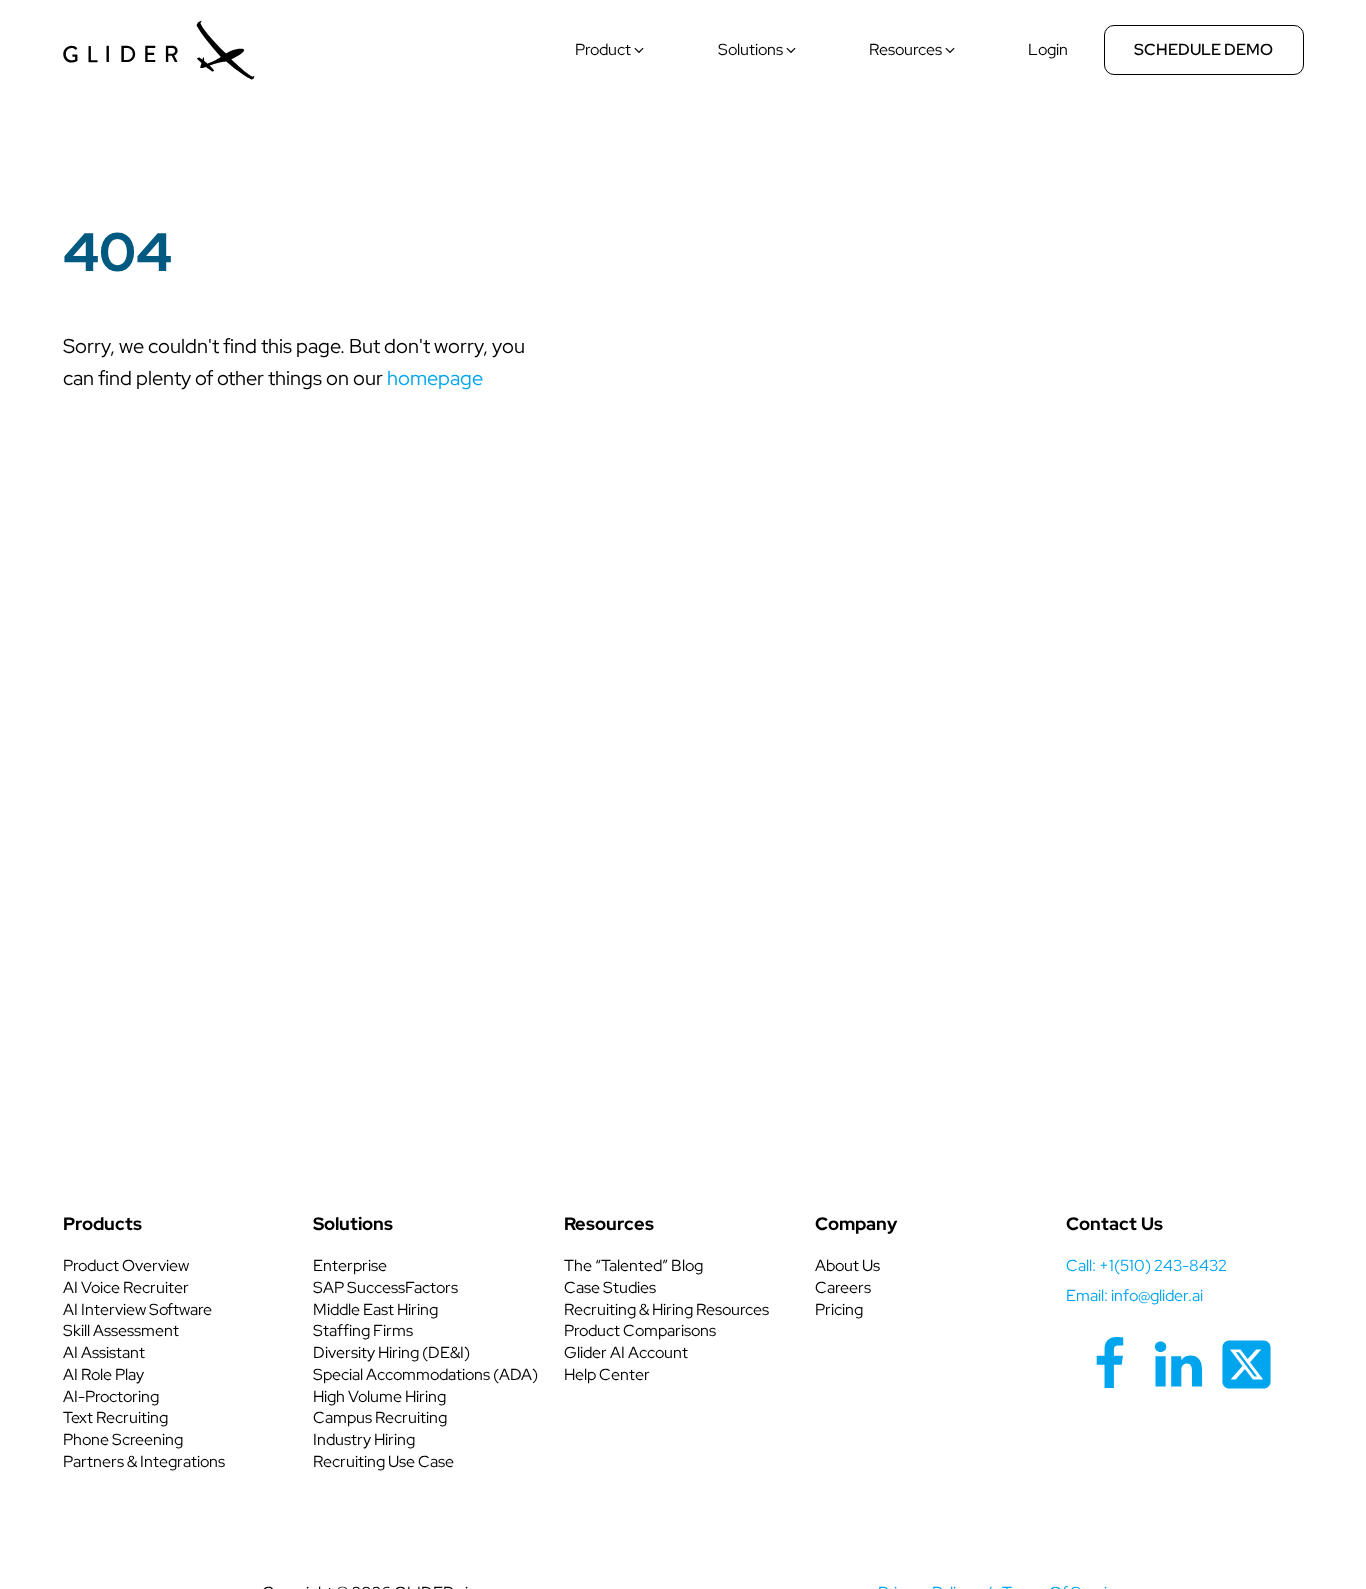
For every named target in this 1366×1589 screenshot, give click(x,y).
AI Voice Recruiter (126, 1287)
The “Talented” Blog (633, 1265)
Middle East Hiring (375, 1309)
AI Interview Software (137, 1309)
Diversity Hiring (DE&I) (391, 1352)
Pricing (839, 1309)
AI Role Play (103, 1374)
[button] (611, 50)
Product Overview (126, 1265)
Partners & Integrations (144, 1461)
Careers (843, 1287)
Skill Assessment (121, 1330)
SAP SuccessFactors (385, 1287)
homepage (435, 378)
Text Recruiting (115, 1417)
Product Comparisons (640, 1330)
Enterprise (350, 1265)
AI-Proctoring (111, 1396)
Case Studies (610, 1287)
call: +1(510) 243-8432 (1146, 1265)
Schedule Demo (1203, 49)
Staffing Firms (363, 1330)
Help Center (607, 1374)
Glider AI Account (626, 1352)
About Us (847, 1265)
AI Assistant (104, 1352)
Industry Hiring (364, 1439)
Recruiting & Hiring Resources (666, 1309)
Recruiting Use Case (383, 1461)
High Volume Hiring (379, 1396)
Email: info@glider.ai (1134, 1295)
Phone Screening (123, 1439)
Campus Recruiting (380, 1417)
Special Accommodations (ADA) (425, 1374)
